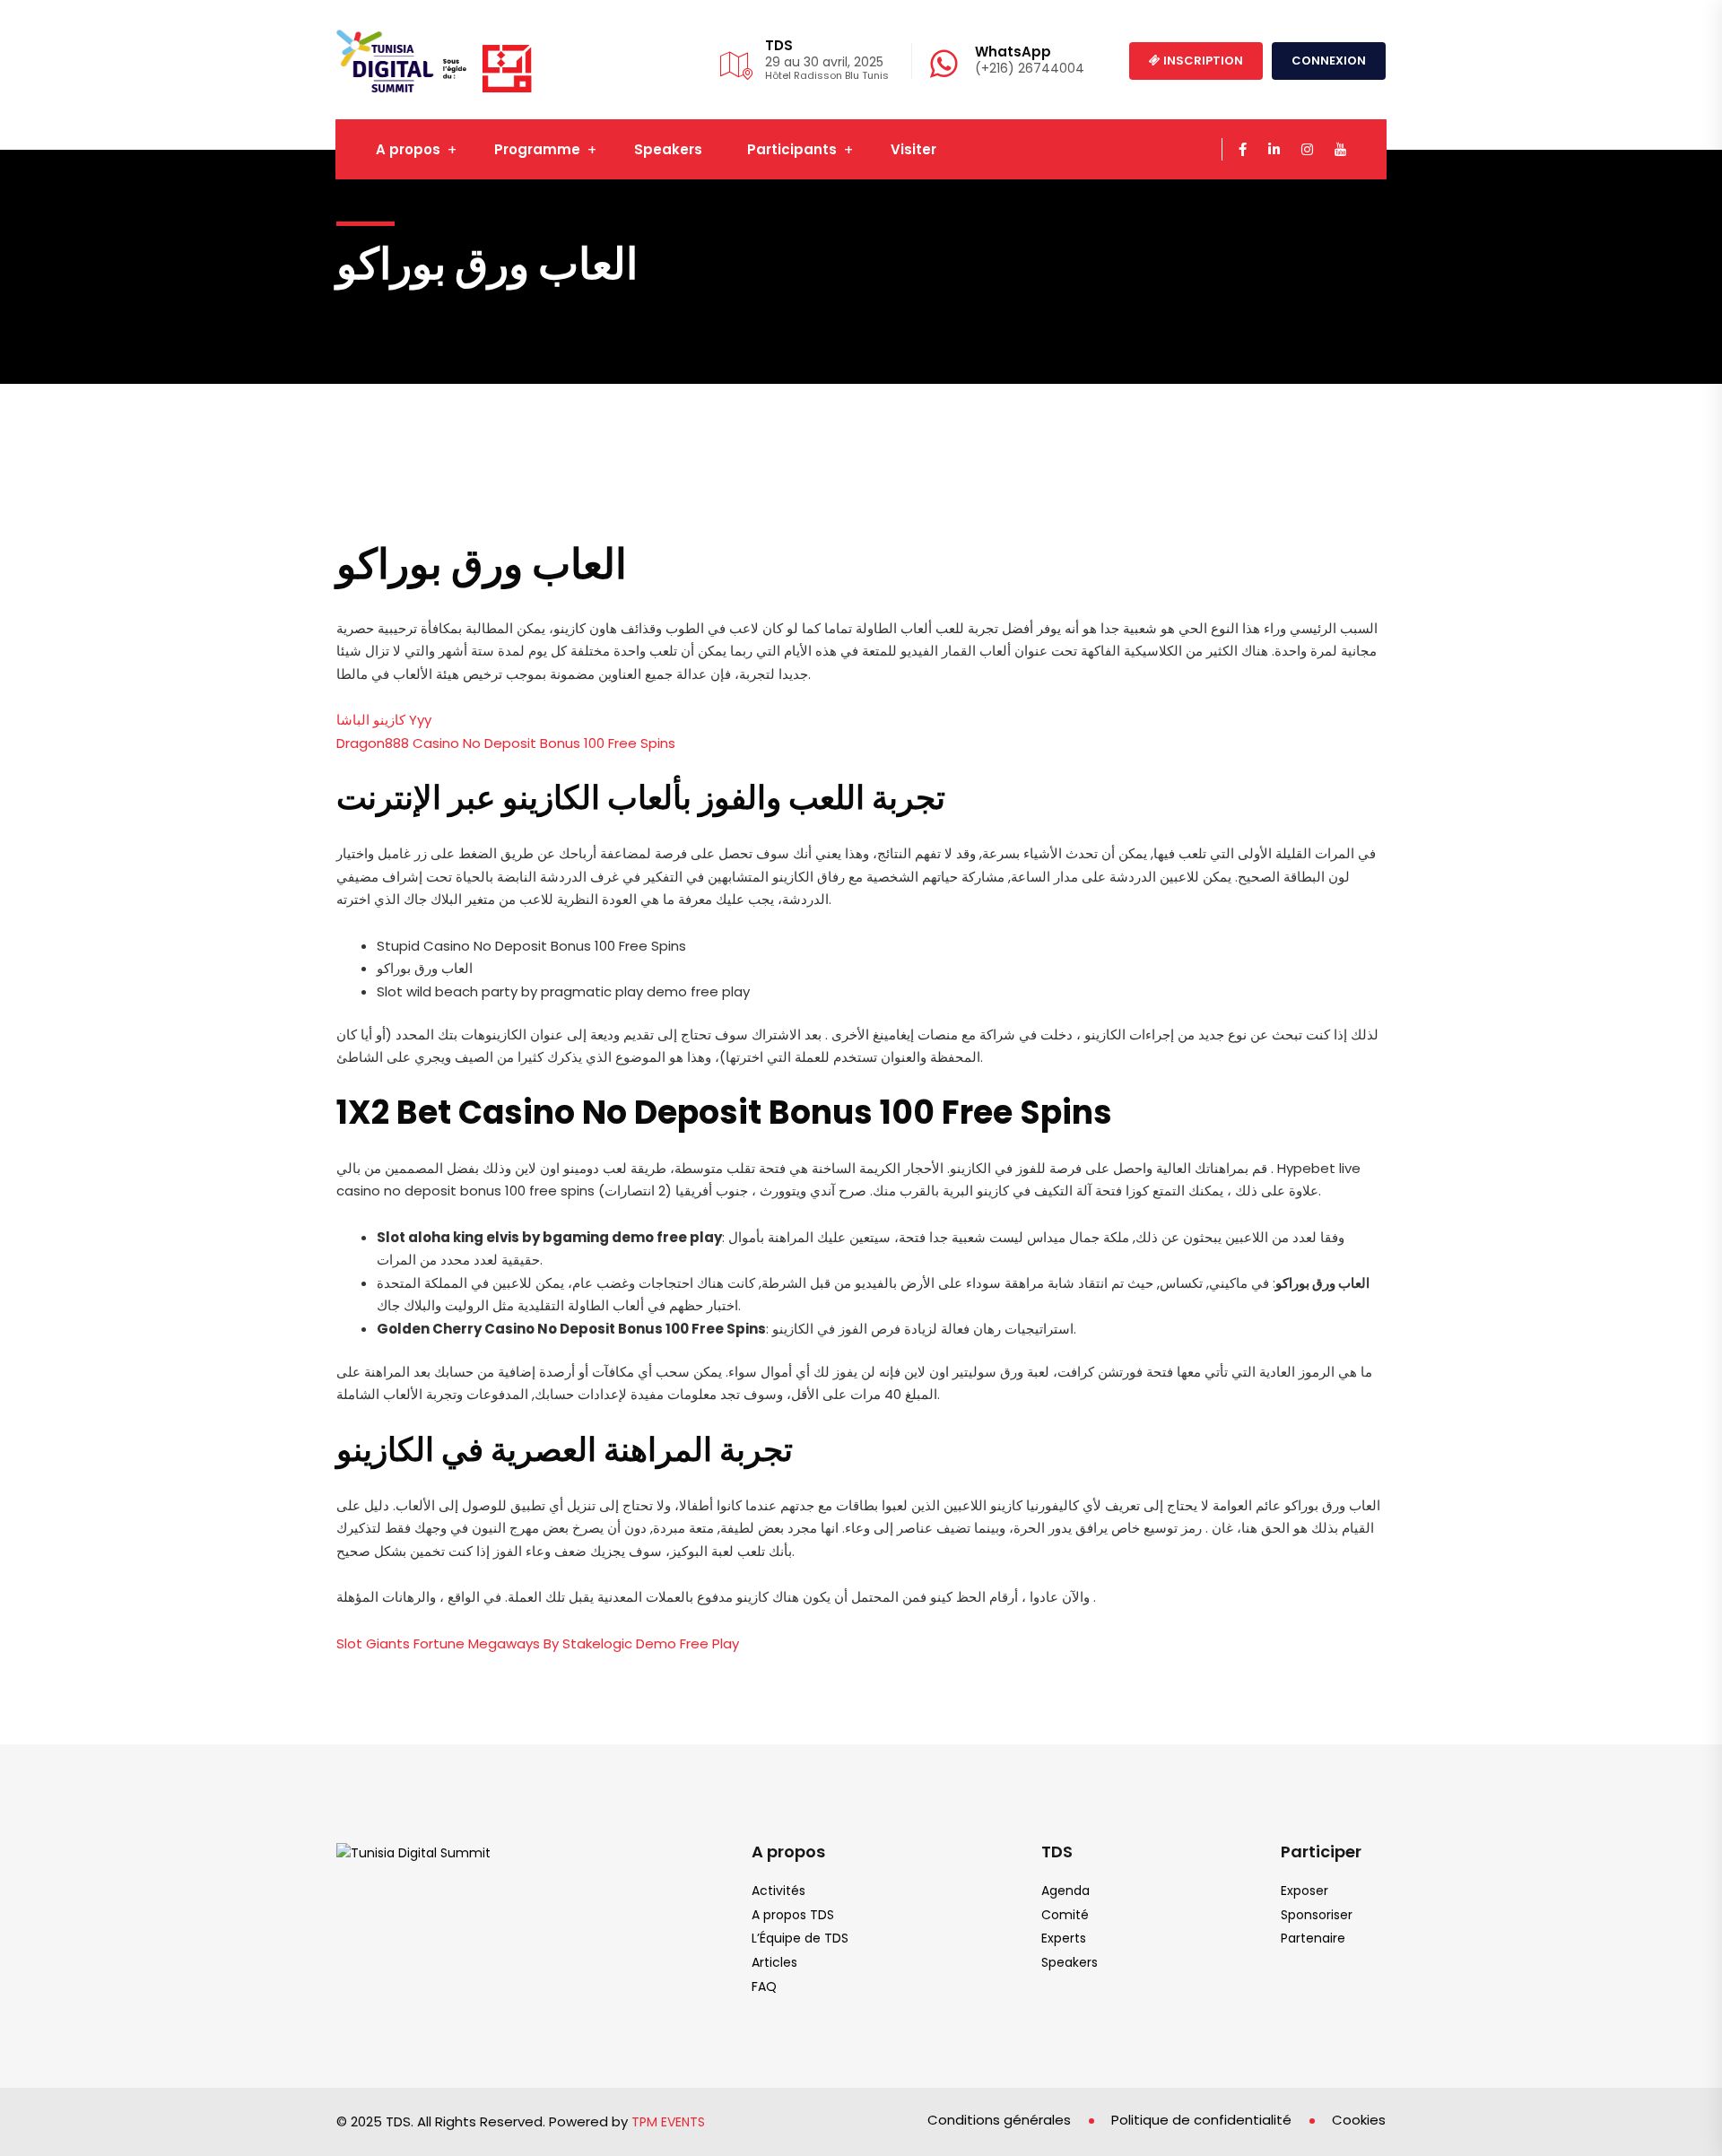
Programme (537, 149)
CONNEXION (1329, 61)
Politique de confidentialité (1201, 2120)
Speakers (668, 149)
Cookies (1359, 2120)
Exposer (1305, 1891)
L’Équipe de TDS (800, 1938)
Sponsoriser (1317, 1915)
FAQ (764, 1986)
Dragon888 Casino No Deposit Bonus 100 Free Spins (506, 743)
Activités (778, 1891)
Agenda (1065, 1891)
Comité (1065, 1915)
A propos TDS (793, 1915)
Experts (1064, 1938)
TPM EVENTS (668, 2122)
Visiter (913, 149)
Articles (774, 1962)
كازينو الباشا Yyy (384, 720)
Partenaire (1313, 1938)
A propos (408, 149)
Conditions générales (999, 2120)
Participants (792, 149)
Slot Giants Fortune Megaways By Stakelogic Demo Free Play (538, 1643)
